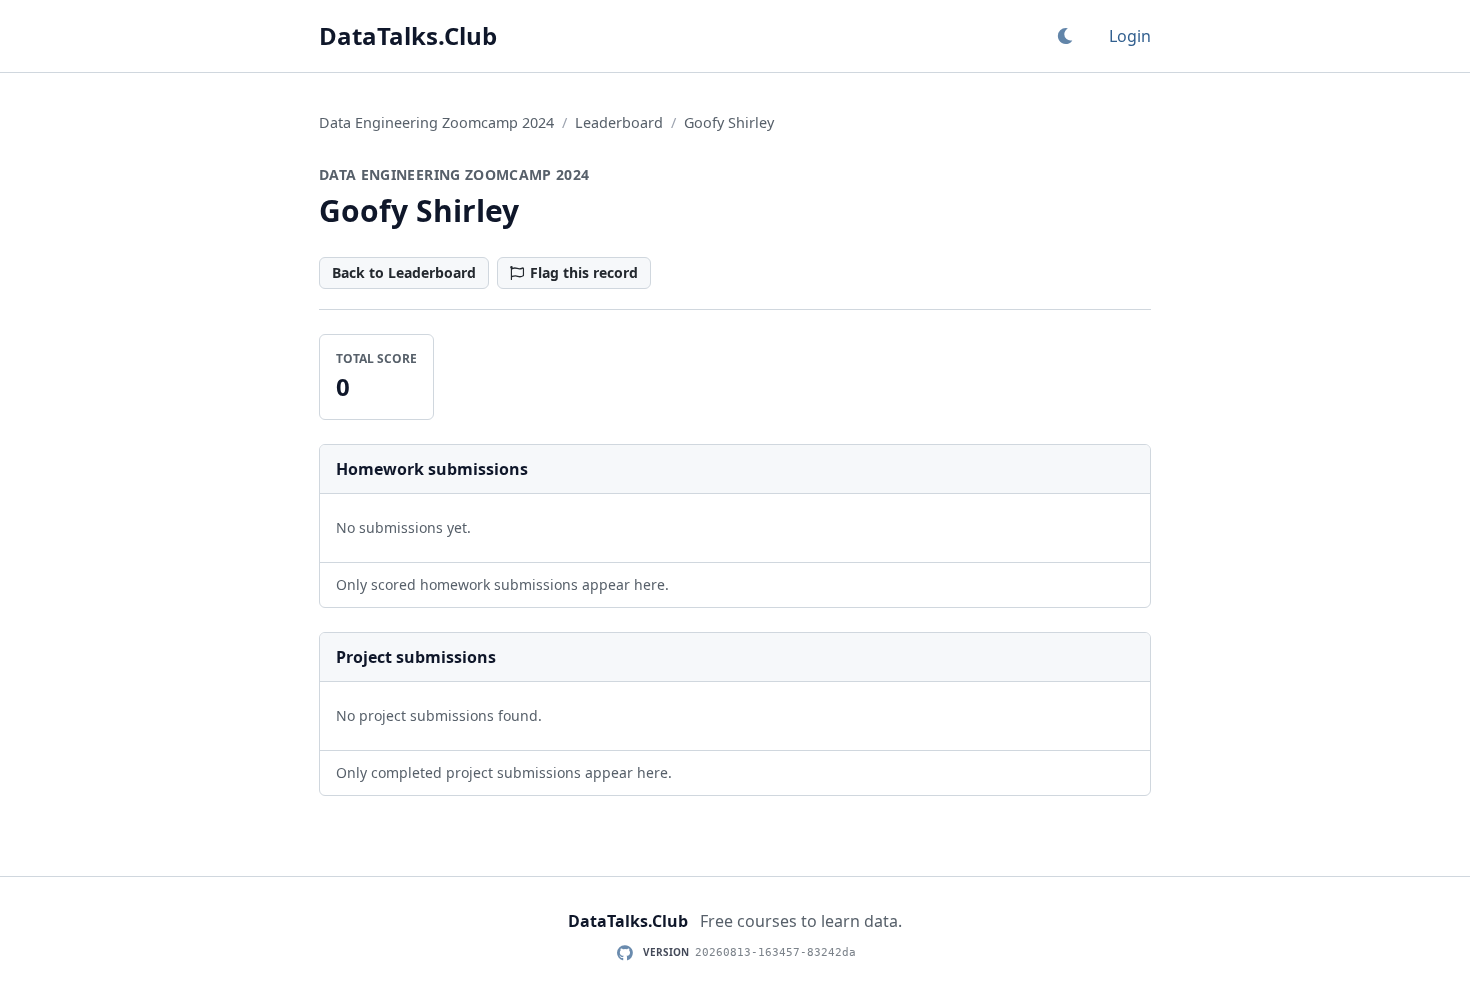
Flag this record (584, 272)
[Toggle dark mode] (1065, 36)
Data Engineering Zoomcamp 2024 (436, 122)
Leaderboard (619, 122)
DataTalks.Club (408, 36)
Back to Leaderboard (404, 272)
